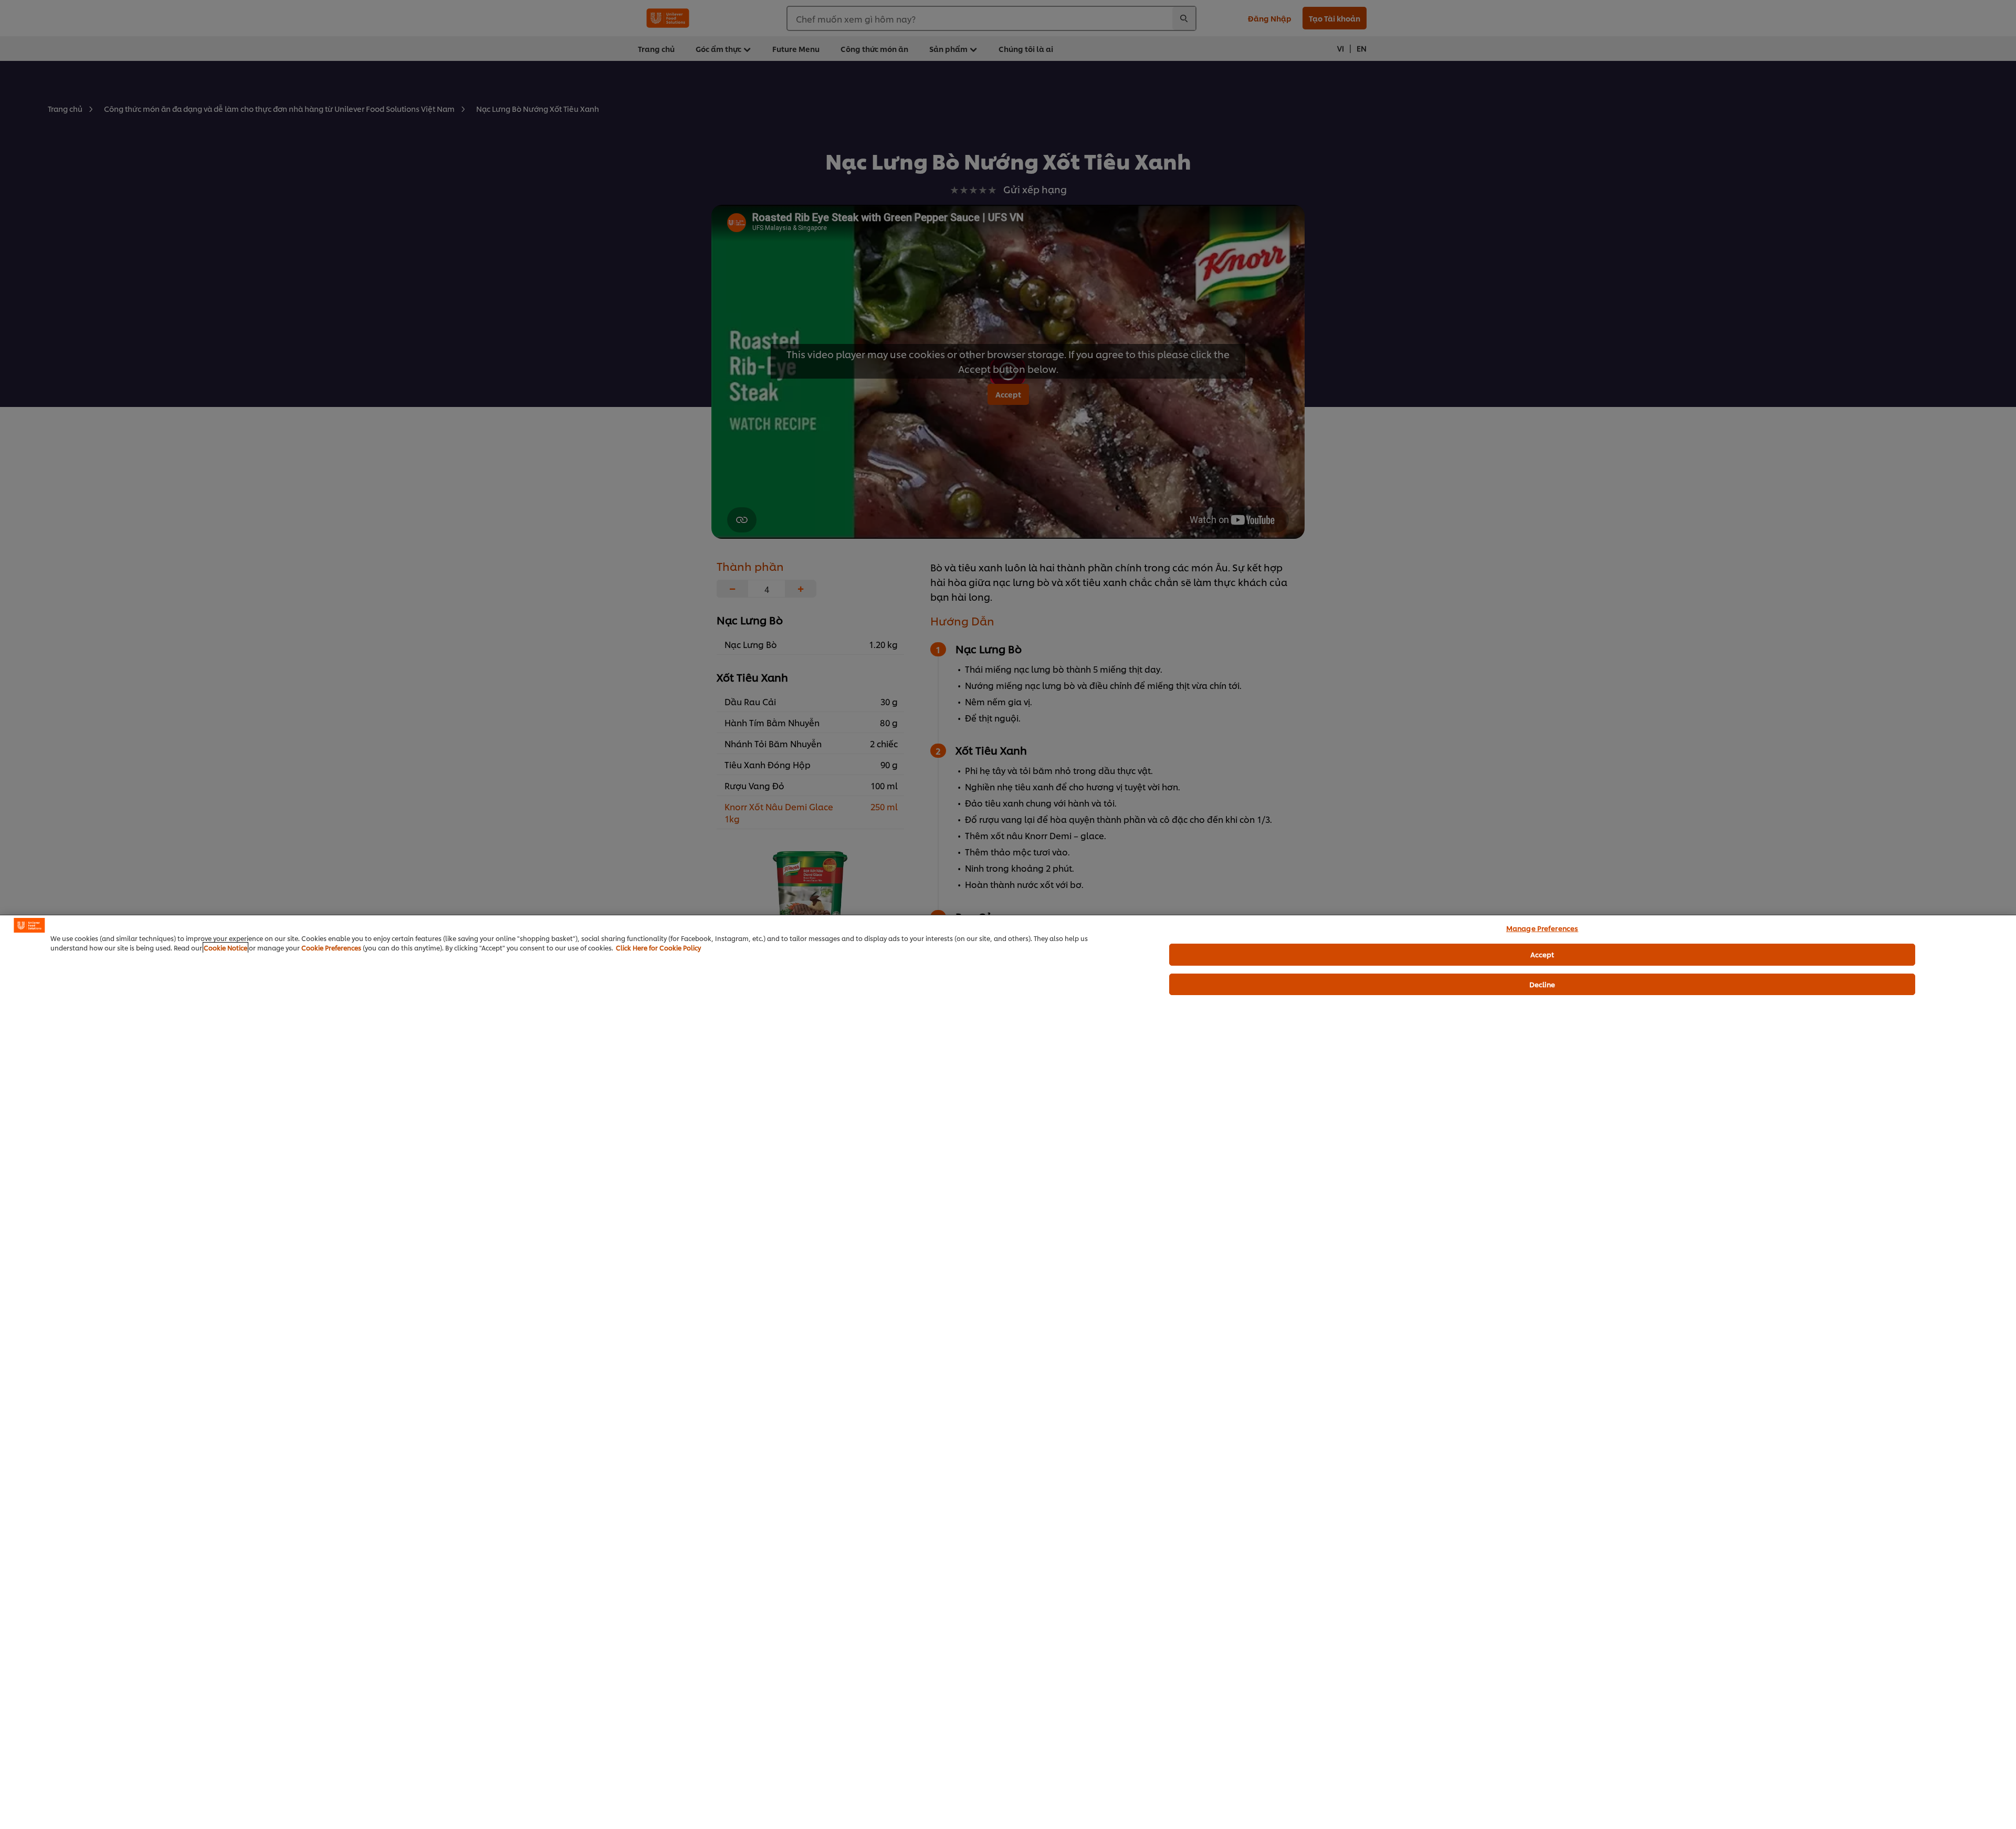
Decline (1542, 984)
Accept (1542, 954)
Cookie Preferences (331, 948)
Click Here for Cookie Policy (658, 948)
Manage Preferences (1542, 928)
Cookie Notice (225, 948)
